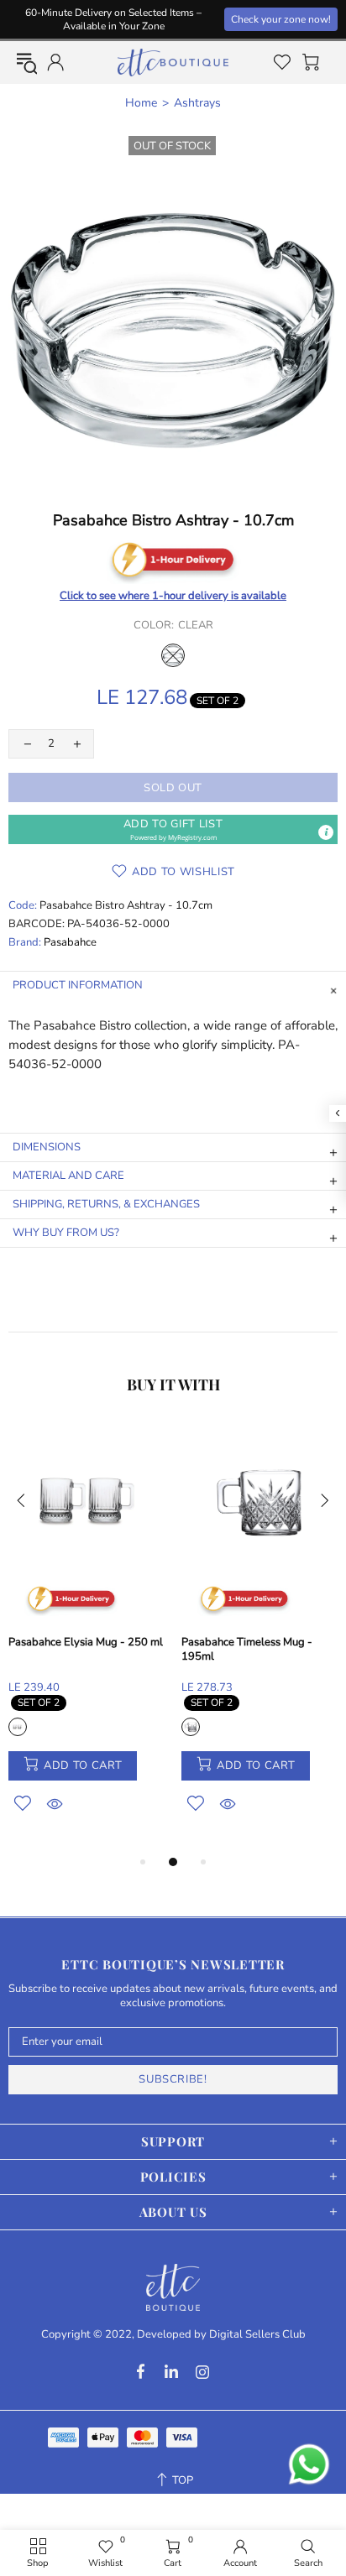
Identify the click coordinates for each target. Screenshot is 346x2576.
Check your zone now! (281, 19)
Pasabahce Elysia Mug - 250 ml (86, 1643)
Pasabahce (70, 943)
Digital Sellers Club (257, 2335)
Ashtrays (197, 103)
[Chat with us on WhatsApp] (309, 2464)
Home (141, 103)
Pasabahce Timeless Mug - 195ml (247, 1650)
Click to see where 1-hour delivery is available (173, 596)
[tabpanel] (86, 1637)
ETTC (173, 63)
